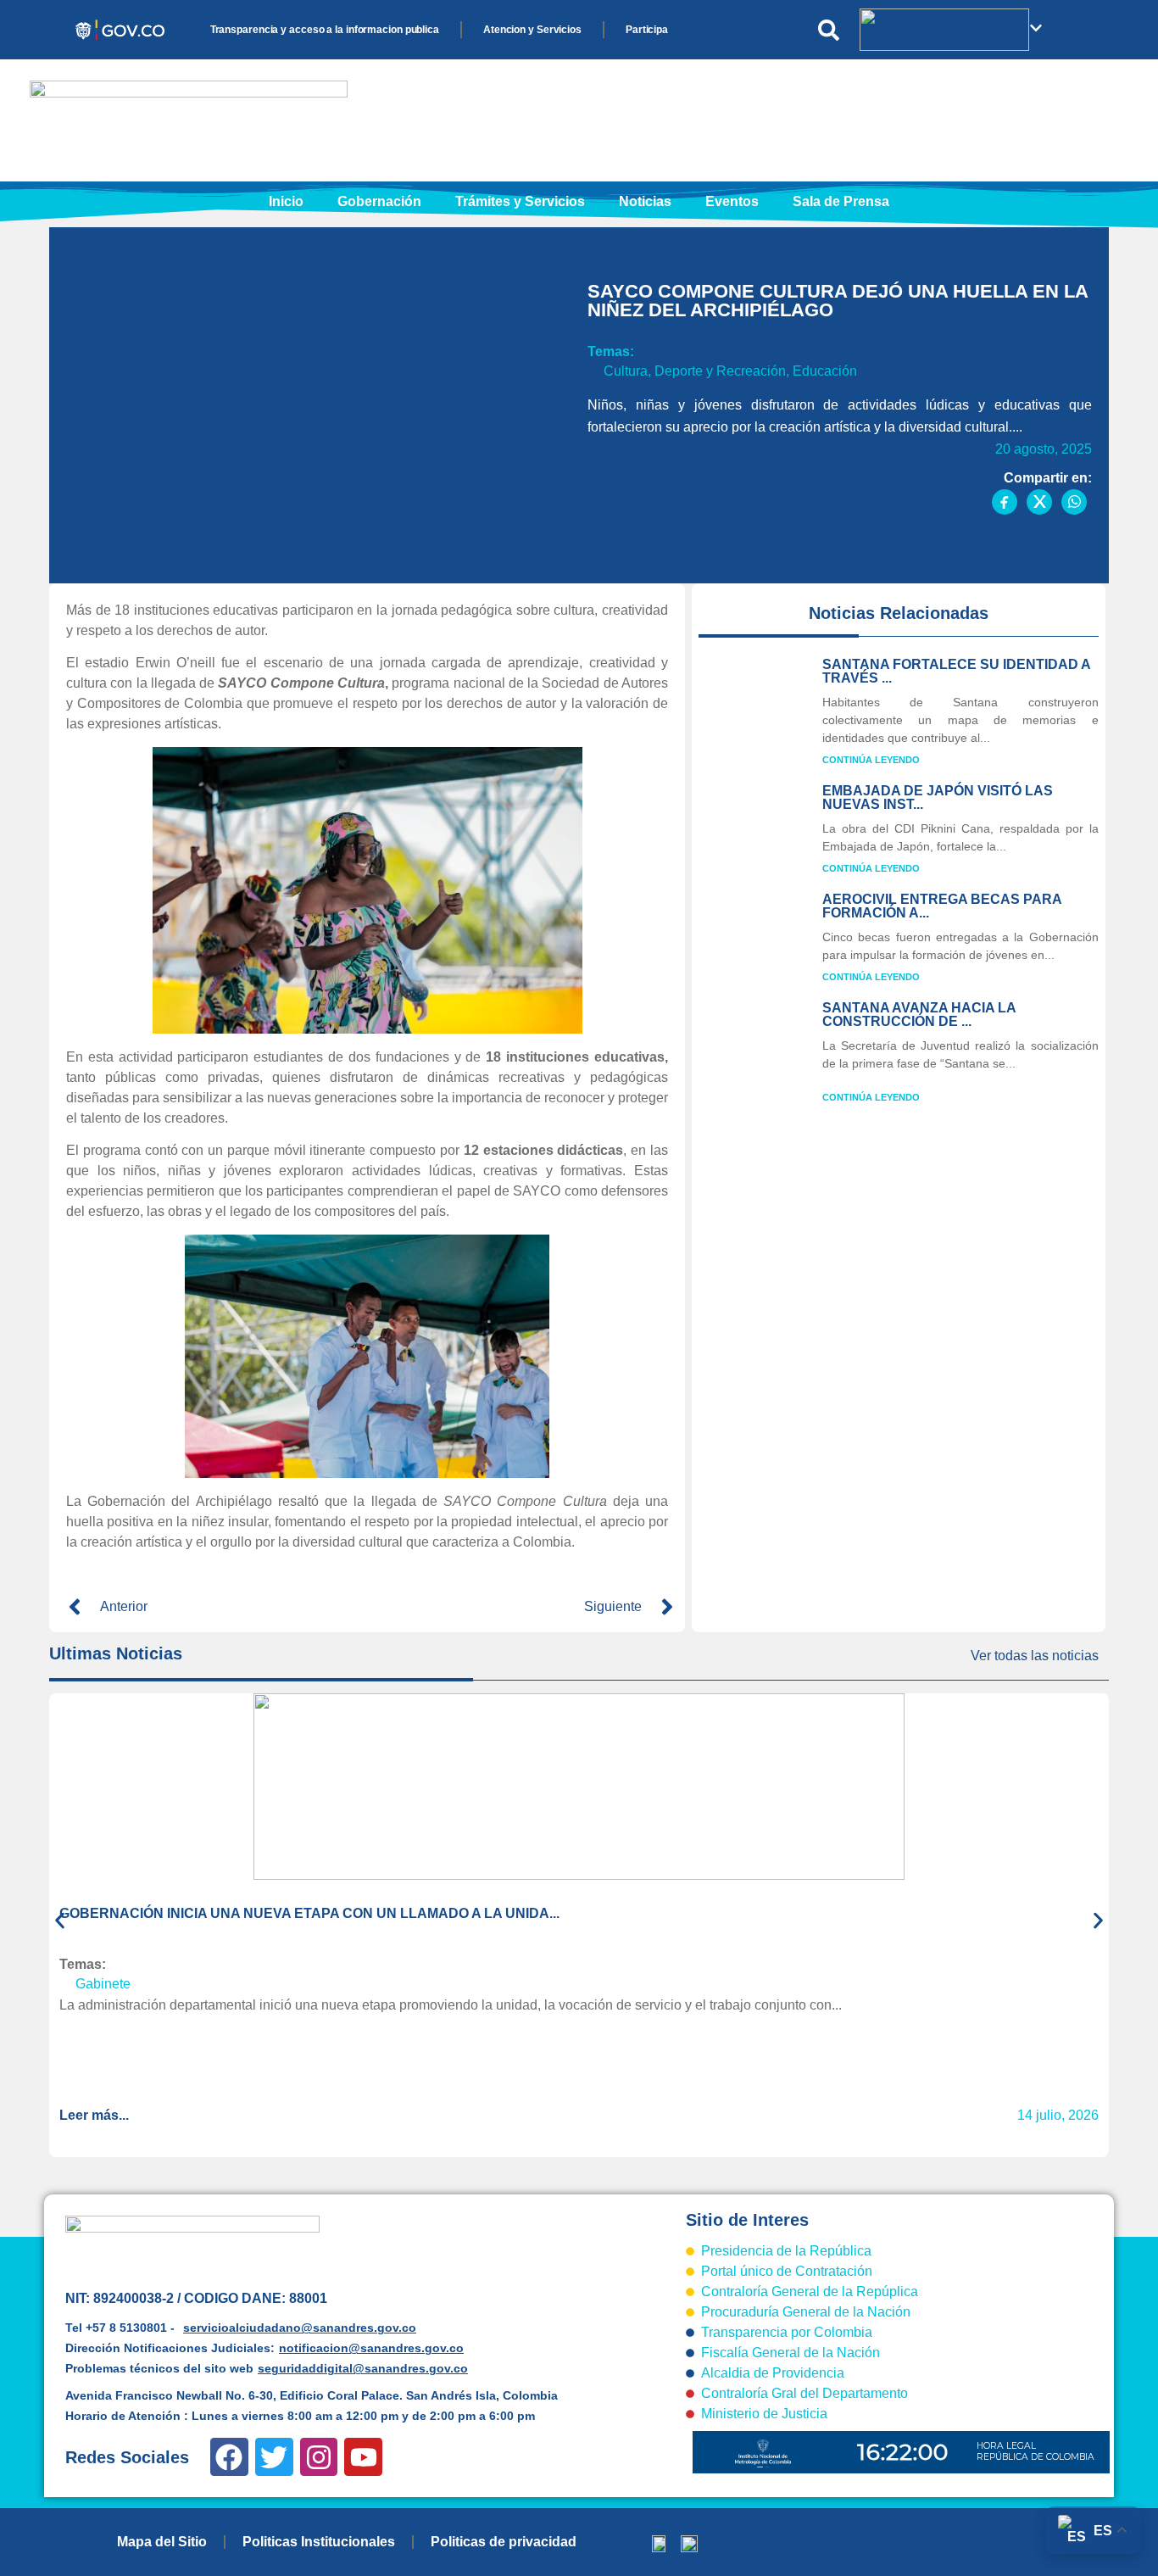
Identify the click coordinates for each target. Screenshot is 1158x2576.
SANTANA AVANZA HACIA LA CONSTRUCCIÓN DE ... (919, 1015)
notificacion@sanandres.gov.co (371, 2348)
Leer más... (94, 2115)
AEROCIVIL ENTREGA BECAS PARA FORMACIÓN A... (942, 906)
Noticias (645, 201)
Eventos (732, 201)
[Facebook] (229, 2457)
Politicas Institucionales (319, 2542)
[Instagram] (319, 2457)
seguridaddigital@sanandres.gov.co (363, 2368)
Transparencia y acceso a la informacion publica (325, 30)
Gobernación (379, 201)
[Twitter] (274, 2457)
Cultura (626, 371)
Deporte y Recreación (720, 371)
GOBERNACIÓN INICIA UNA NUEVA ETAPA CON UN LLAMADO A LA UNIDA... (309, 1913)
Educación (825, 371)
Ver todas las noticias (1035, 1656)
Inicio (286, 201)
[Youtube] (363, 2457)
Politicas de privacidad (504, 2542)
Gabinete (103, 1984)
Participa (647, 30)
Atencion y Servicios (532, 30)
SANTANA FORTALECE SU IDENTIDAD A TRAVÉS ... (956, 671)
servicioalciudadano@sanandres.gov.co (300, 2328)
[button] (60, 1920)
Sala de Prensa (841, 201)
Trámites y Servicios (520, 201)
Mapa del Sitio (162, 2542)
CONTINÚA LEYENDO (871, 760)
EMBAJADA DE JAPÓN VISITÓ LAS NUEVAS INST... (938, 797)
